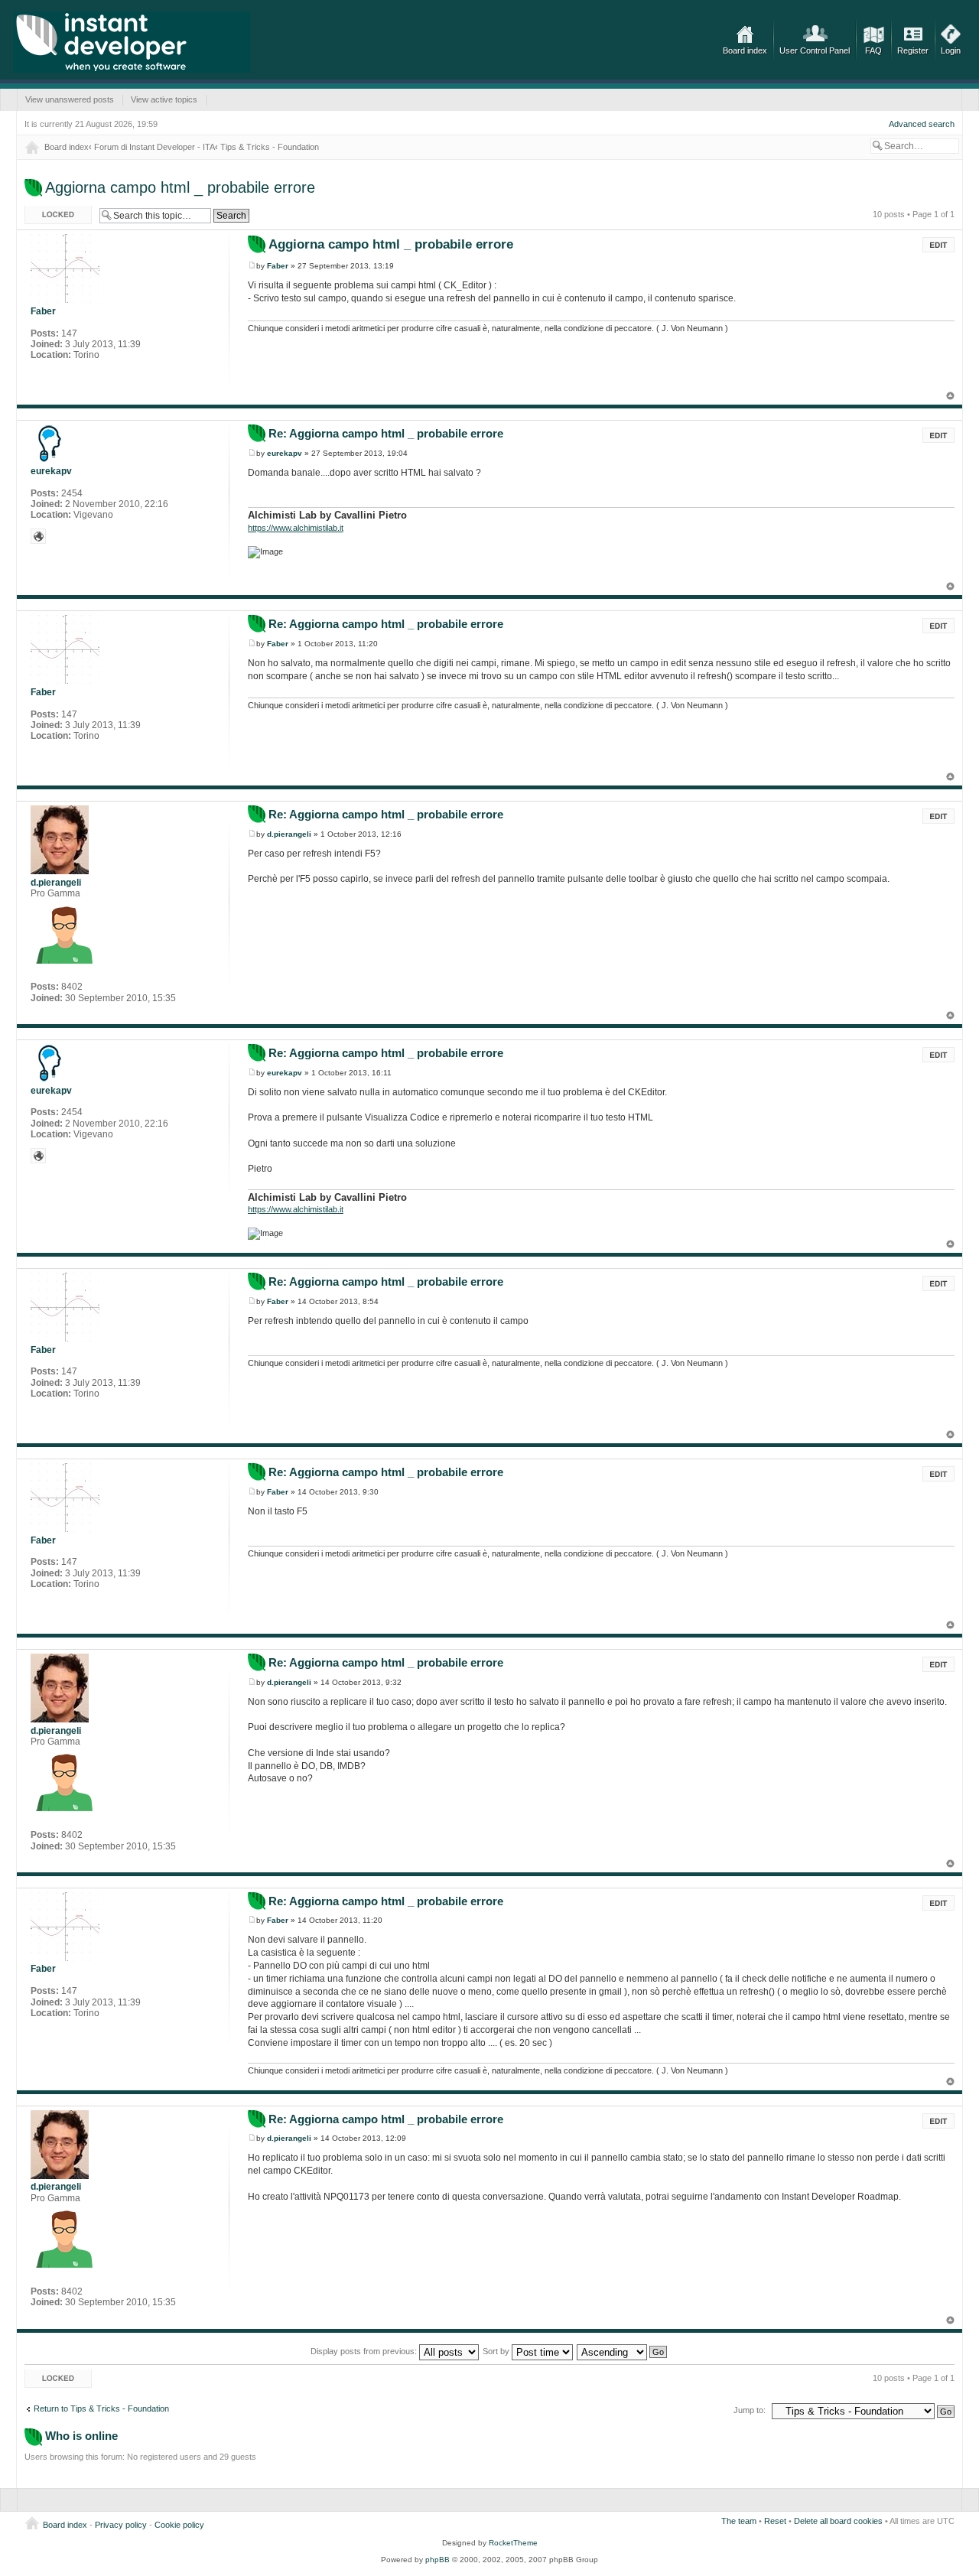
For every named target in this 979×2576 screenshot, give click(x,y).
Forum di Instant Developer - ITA (154, 147)
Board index (745, 50)
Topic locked (48, 210)
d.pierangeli (289, 834)
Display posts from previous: (365, 2351)
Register (913, 50)
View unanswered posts (70, 99)
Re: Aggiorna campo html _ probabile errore (386, 433)
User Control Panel (815, 50)
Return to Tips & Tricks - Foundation (101, 2408)
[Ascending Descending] (623, 2351)
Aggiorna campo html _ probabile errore (180, 187)
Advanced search (922, 124)
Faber (278, 266)
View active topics (164, 99)
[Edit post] (938, 245)
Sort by (497, 2351)
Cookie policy (179, 2525)
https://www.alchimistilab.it (296, 528)
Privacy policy (121, 2525)
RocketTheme (513, 2543)
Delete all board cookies (838, 2521)
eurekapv (285, 453)
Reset (775, 2521)
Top (950, 396)
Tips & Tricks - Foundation (270, 147)
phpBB (437, 2560)
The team (739, 2521)
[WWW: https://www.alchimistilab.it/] (38, 536)
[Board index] (132, 42)
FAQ (873, 50)
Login (951, 50)
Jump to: (750, 2410)
